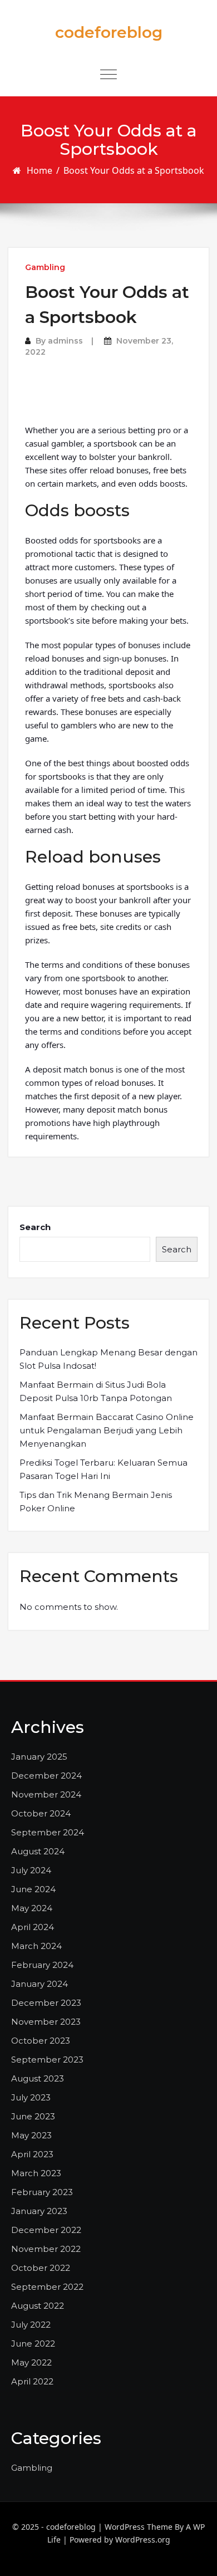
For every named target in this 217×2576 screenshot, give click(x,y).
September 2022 (47, 2287)
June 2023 (33, 2116)
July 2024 (31, 1870)
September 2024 (48, 1832)
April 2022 (32, 2381)
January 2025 (39, 1757)
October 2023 (41, 2041)
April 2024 (33, 1927)
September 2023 (47, 2060)
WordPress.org (143, 2540)
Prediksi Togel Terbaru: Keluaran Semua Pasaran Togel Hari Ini (103, 1469)
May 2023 (31, 2135)
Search (35, 1227)
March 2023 (36, 2173)
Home (40, 170)
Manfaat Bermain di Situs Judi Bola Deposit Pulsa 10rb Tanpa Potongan (96, 1391)
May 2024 (32, 1908)
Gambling (45, 267)
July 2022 (31, 2325)
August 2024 (38, 1851)
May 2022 (31, 2362)
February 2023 (42, 2192)
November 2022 (46, 2249)
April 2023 (32, 2154)
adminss (65, 341)
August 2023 (38, 2078)
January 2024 (40, 1984)
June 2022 (33, 2344)
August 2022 (38, 2306)
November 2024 (46, 1794)
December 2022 (46, 2230)
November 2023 (46, 2022)
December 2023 (46, 2003)
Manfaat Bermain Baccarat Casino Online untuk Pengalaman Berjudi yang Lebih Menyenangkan (107, 1430)
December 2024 (46, 1776)
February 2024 (42, 1965)
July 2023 (31, 2097)
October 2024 (41, 1813)
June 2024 (33, 1889)
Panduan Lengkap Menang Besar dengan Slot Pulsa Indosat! (108, 1359)
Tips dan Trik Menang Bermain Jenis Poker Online (96, 1502)
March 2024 (36, 1946)
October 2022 (41, 2268)
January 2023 (39, 2211)
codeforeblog (109, 32)
